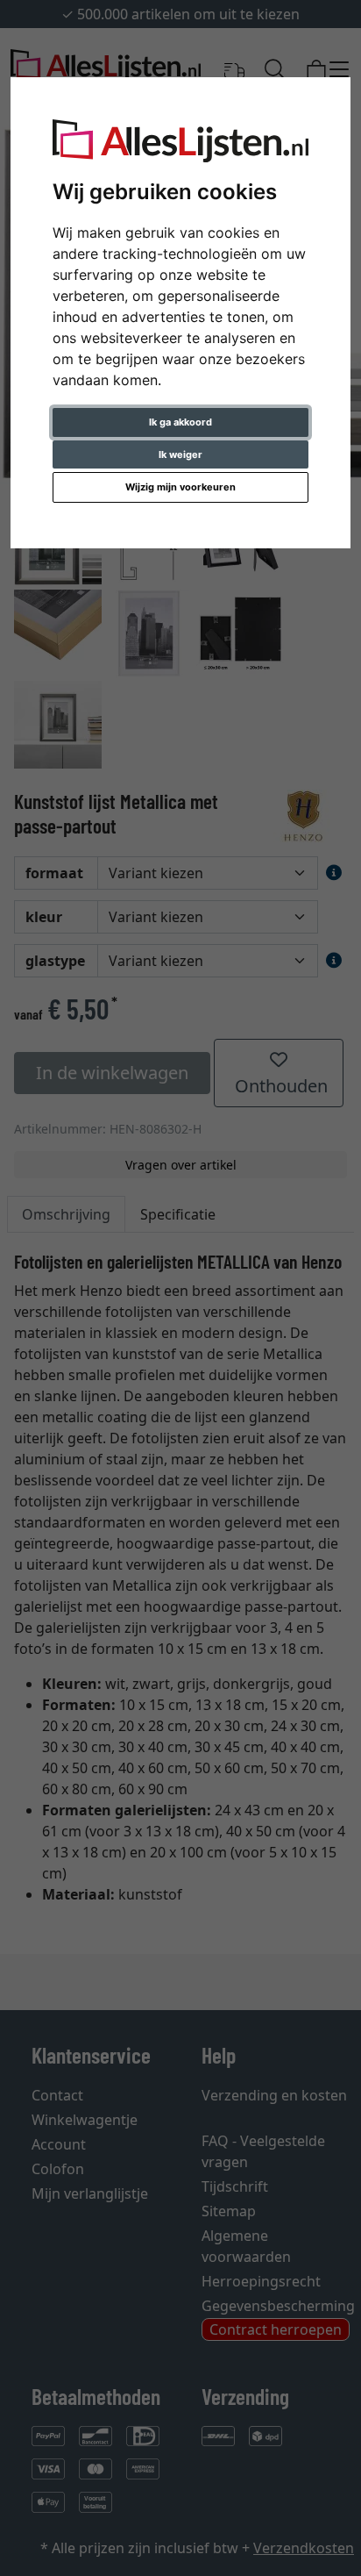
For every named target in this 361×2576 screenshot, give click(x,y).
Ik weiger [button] (180, 454)
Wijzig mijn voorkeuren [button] (180, 487)
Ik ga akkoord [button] (180, 422)
